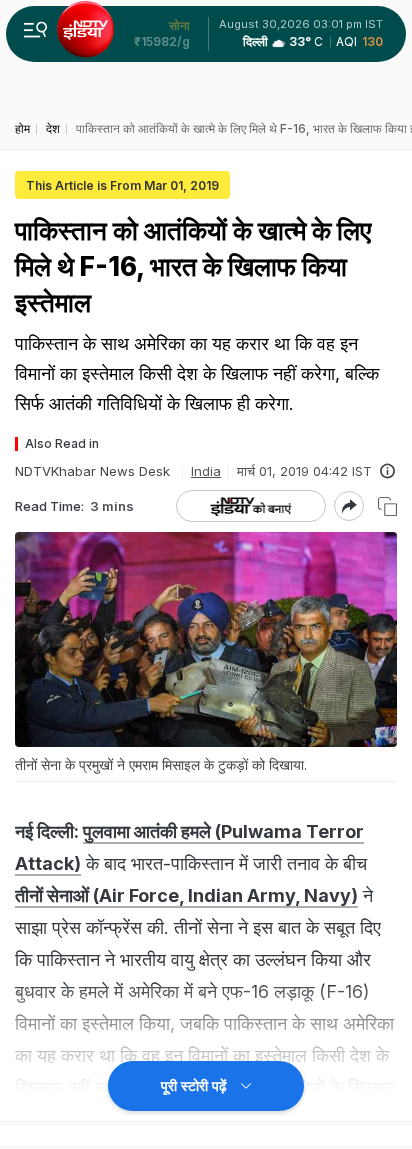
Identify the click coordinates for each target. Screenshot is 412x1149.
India (206, 471)
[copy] (387, 506)
